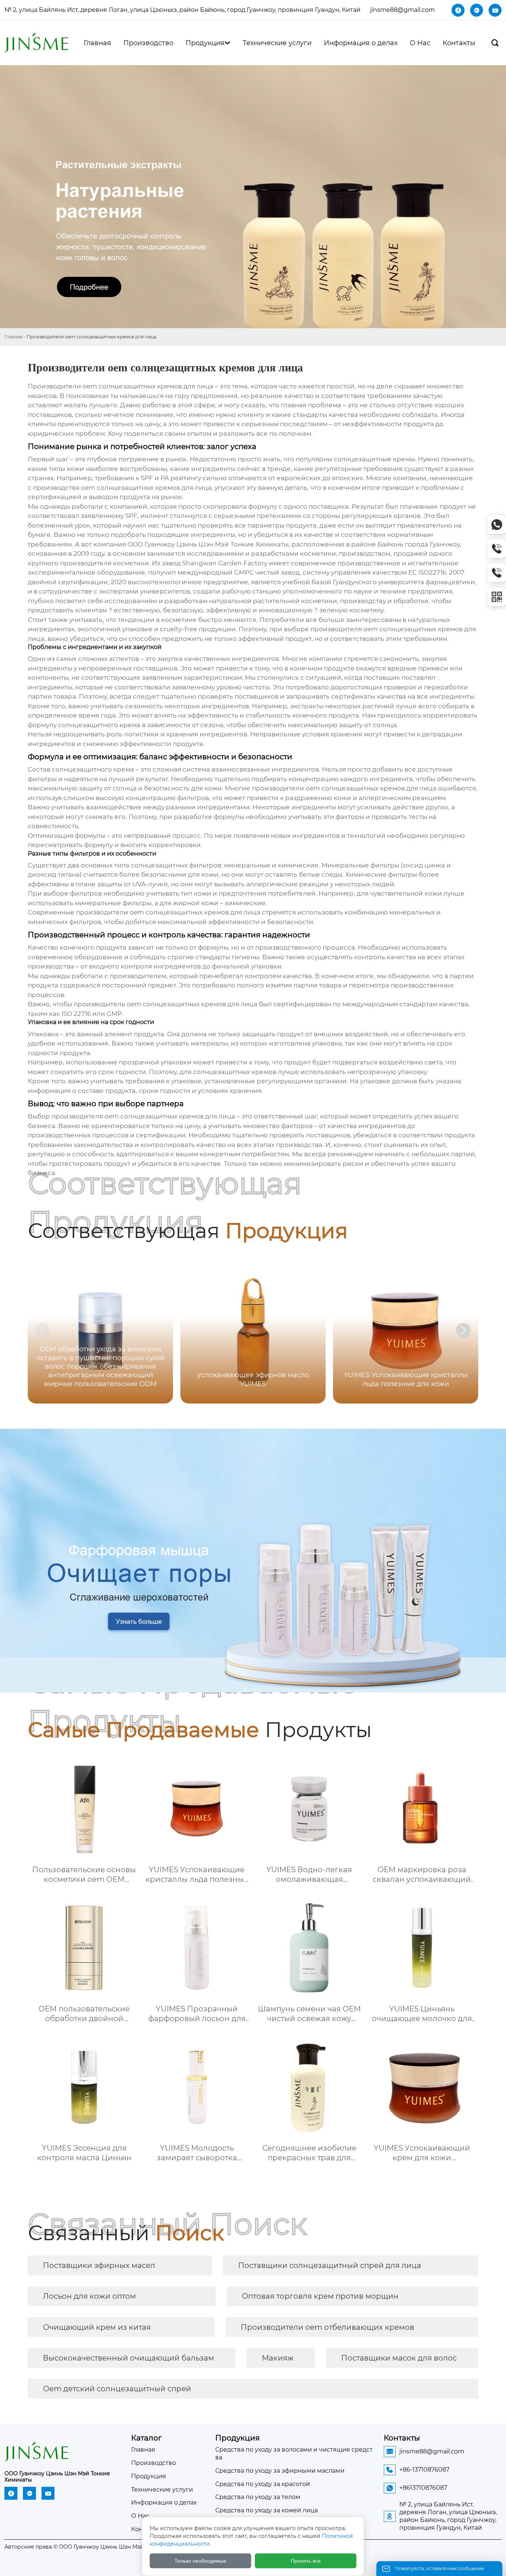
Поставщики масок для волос (399, 2358)
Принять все (306, 2561)
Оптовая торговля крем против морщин (320, 2296)
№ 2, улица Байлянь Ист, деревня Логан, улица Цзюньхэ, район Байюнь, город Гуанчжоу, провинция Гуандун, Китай (182, 10)
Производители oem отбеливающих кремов (327, 2327)
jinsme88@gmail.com (402, 10)
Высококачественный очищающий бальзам (129, 2358)
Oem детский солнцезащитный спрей (117, 2389)
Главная (14, 337)
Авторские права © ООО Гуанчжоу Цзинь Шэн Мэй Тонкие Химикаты (99, 2547)
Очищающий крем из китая (97, 2327)
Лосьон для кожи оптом (89, 2296)
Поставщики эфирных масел (99, 2265)
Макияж (278, 2358)
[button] (463, 1330)
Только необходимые (200, 2561)
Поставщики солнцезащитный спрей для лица (330, 2265)
